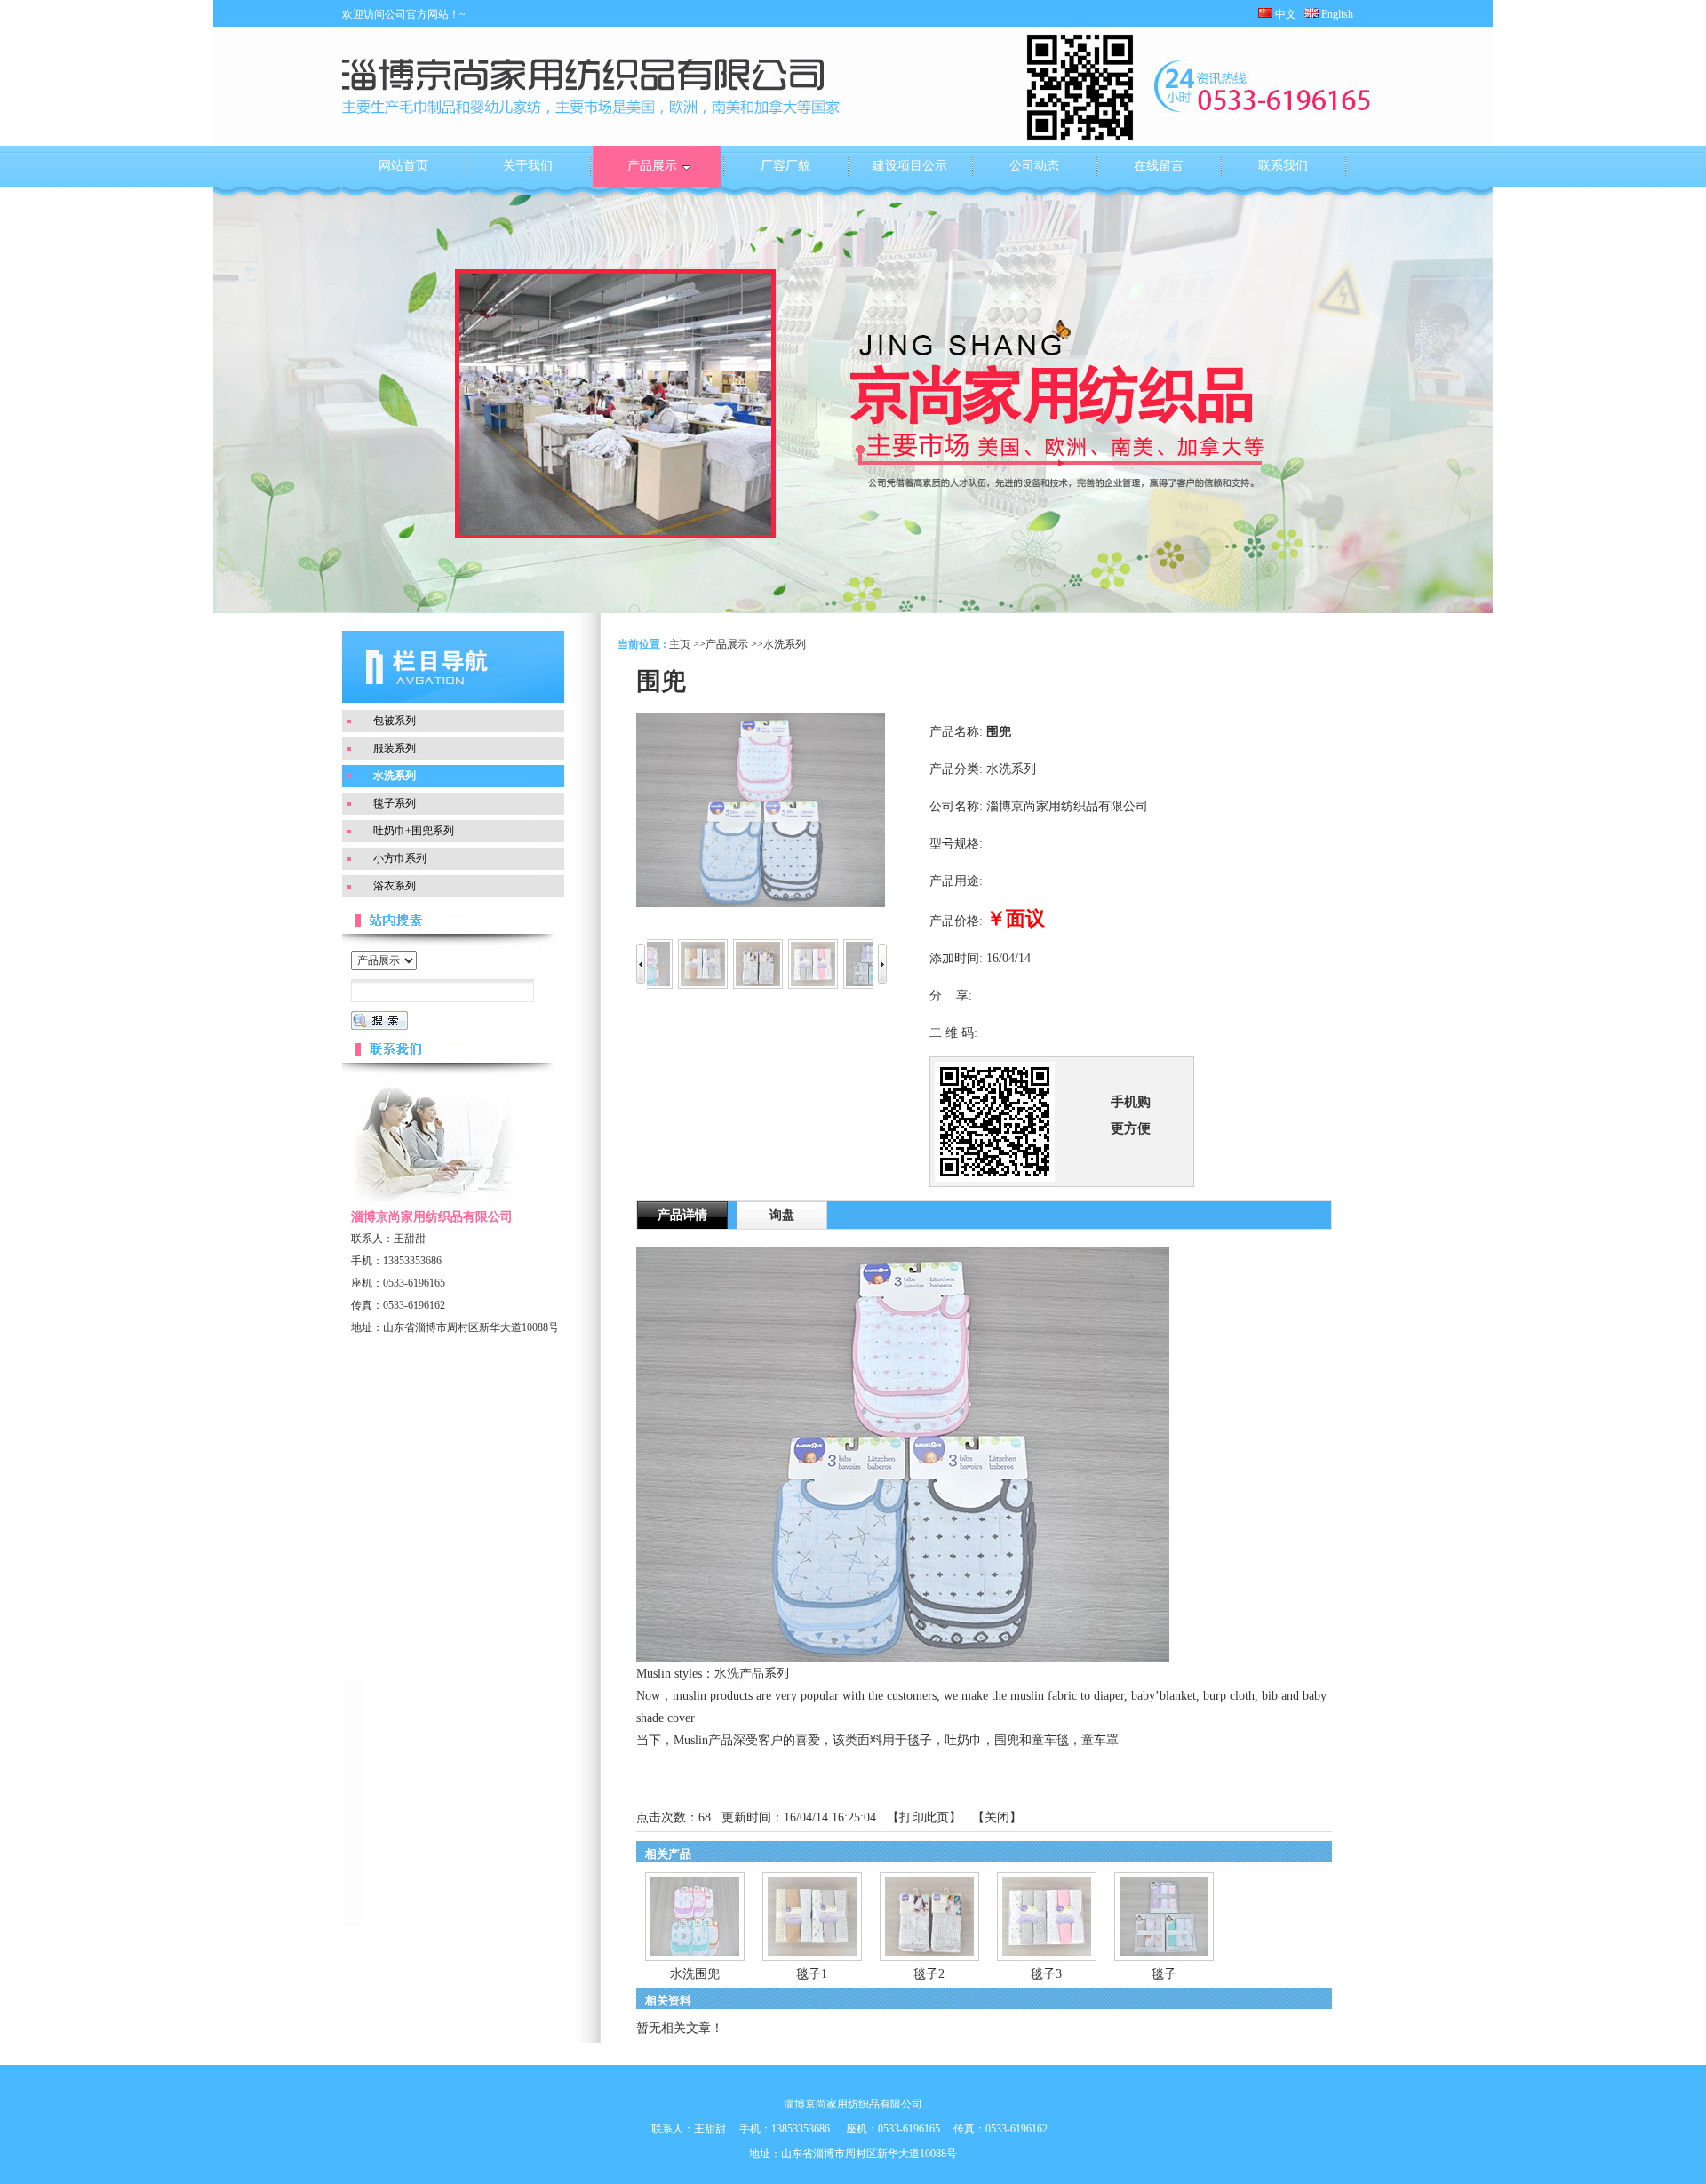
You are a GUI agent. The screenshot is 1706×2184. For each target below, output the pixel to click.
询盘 (782, 1215)
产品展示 (727, 644)
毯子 (1164, 1974)
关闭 (997, 1817)
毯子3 (1046, 1974)
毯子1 (812, 1974)
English (1341, 14)
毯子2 (929, 1974)
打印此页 (924, 1817)
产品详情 (682, 1215)
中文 (1284, 14)
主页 (680, 644)
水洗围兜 (695, 1974)
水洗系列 (785, 644)
